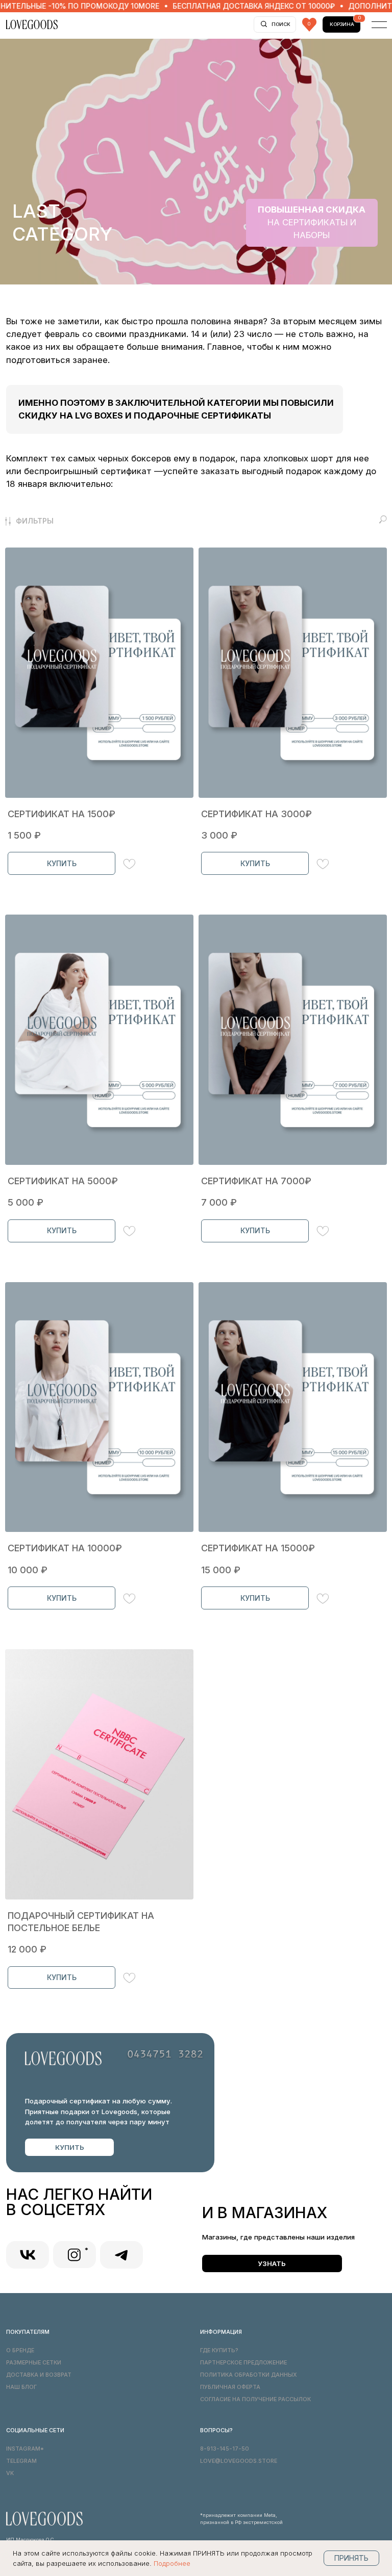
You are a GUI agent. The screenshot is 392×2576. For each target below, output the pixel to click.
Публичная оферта (230, 2387)
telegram (21, 2461)
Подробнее (172, 2563)
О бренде (20, 2350)
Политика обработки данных (249, 2375)
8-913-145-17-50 (225, 2449)
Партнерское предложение (243, 2363)
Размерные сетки (34, 2363)
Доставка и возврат (39, 2375)
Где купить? (219, 2350)
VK (10, 2473)
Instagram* (25, 2449)
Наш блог (21, 2387)
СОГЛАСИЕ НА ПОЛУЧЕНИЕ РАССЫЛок (255, 2399)
